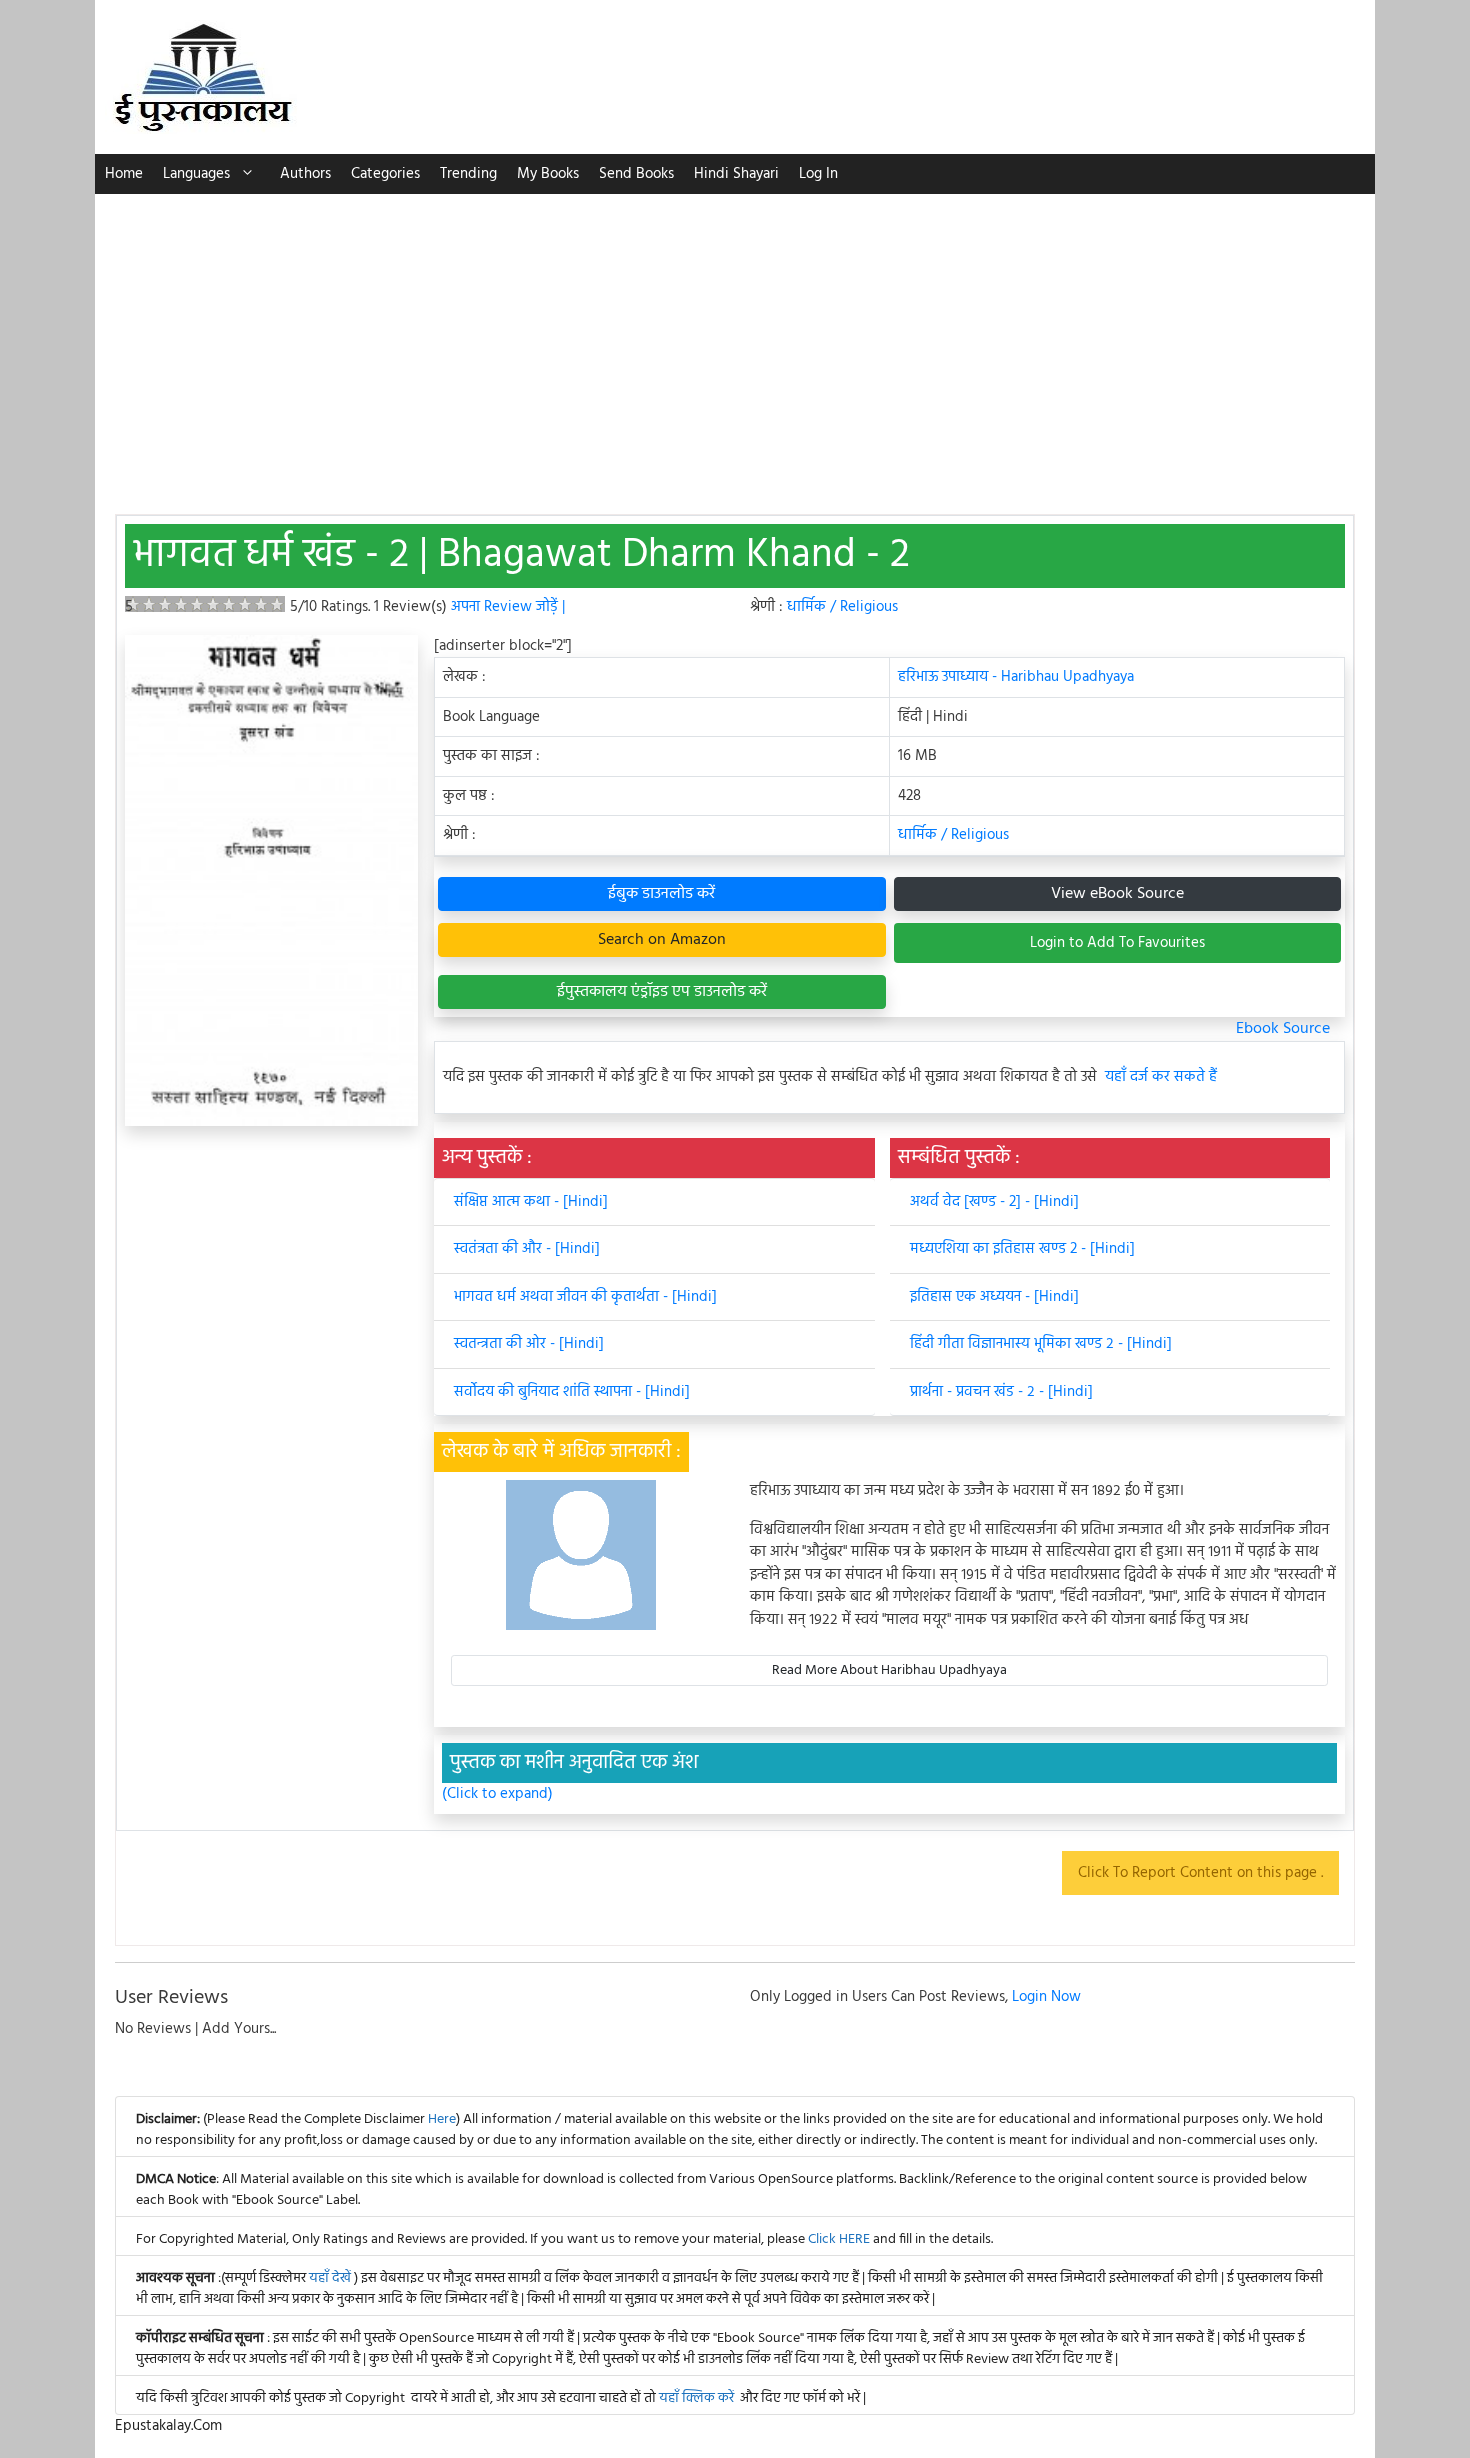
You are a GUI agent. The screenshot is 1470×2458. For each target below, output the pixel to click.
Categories (385, 174)
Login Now (1046, 1997)
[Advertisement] (735, 344)
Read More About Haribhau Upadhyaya (889, 1670)
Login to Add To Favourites (1117, 943)
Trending (468, 174)
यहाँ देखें (331, 2278)
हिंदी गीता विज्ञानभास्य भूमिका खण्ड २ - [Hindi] (1041, 1344)
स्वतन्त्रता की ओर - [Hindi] (529, 1344)
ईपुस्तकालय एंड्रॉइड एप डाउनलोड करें (662, 992)
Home (124, 174)
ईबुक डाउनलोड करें (661, 894)
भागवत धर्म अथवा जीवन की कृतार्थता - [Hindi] (585, 1297)
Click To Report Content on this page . (1200, 1873)
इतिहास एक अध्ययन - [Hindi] (994, 1297)
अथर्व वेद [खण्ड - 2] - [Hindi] (994, 1202)
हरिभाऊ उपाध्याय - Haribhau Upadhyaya (1016, 677)
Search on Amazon (662, 940)
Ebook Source (1283, 1029)
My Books (548, 174)
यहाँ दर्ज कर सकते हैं (1161, 1077)
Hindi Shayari (736, 174)
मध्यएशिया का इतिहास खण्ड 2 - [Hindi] (1022, 1249)
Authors (305, 174)
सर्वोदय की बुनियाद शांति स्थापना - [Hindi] (572, 1392)
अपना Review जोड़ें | (508, 607)
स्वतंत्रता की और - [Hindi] (527, 1249)
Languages (196, 174)
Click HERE (839, 2239)
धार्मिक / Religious (842, 607)
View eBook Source (1117, 894)
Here (442, 2119)
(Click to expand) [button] (497, 1794)
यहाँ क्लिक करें (696, 2398)
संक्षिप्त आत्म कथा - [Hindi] (531, 1202)
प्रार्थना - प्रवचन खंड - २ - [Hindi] (1001, 1392)
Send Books (636, 174)
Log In (818, 174)
